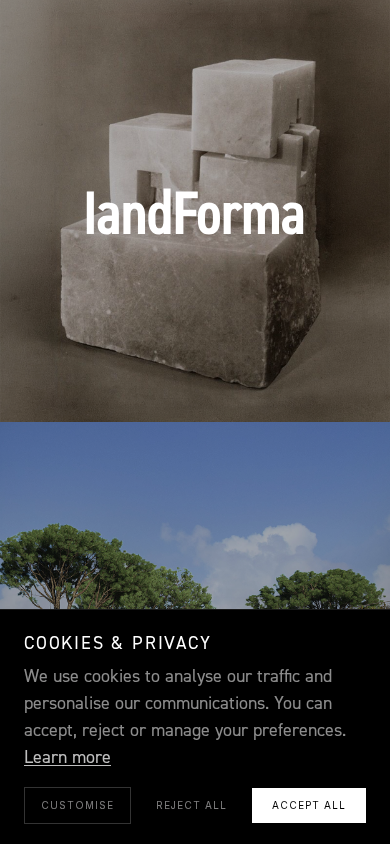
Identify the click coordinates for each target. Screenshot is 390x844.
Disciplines (176, 352)
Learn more (67, 757)
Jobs (256, 380)
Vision (85, 352)
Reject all (191, 805)
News (196, 380)
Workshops (285, 352)
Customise (77, 805)
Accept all (309, 805)
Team (134, 380)
